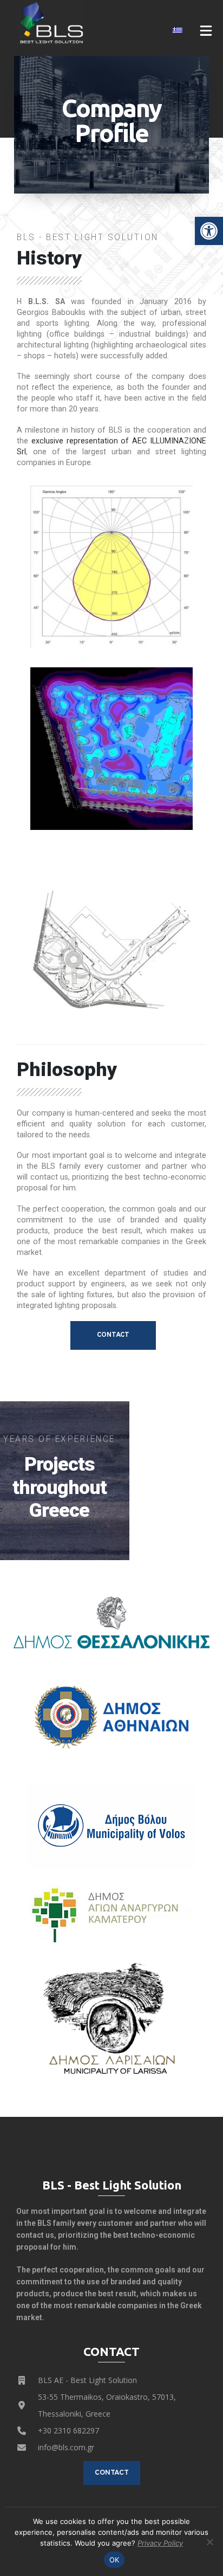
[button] (206, 30)
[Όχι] (209, 2542)
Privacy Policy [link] (160, 2543)
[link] (209, 231)
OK (114, 2560)
